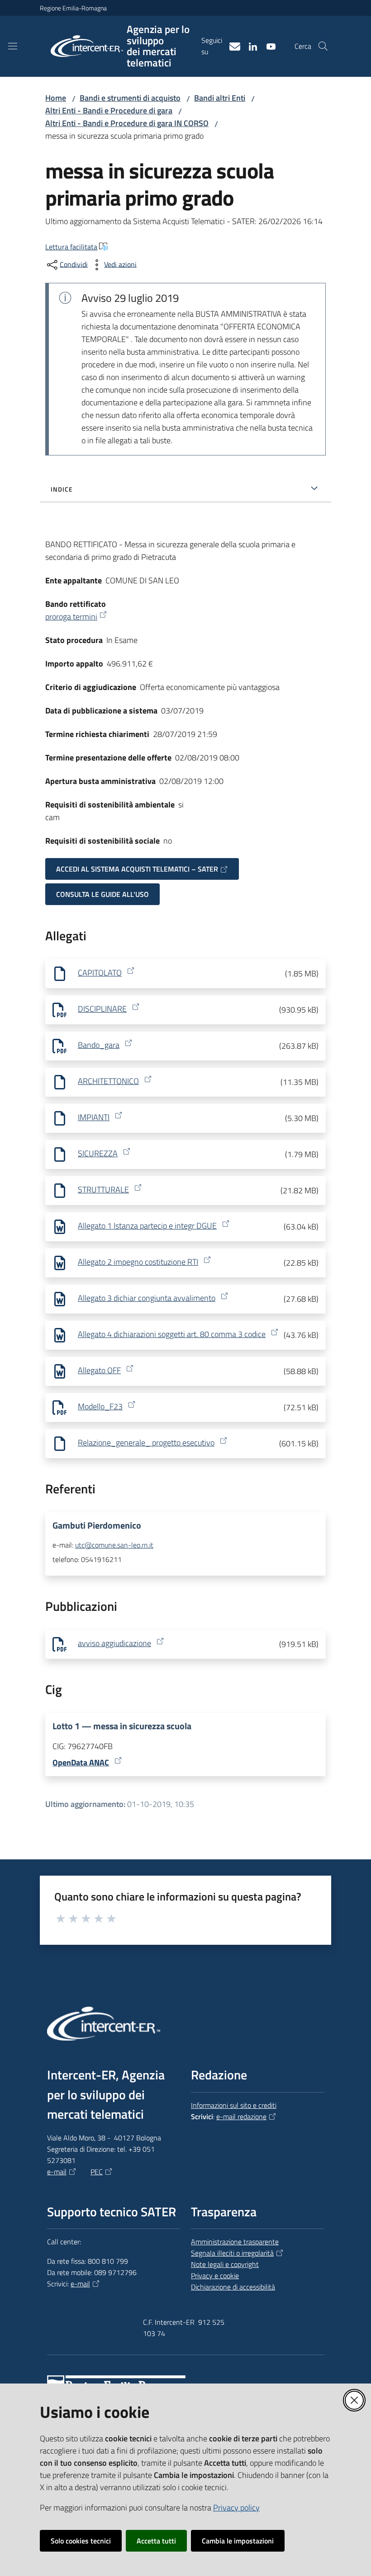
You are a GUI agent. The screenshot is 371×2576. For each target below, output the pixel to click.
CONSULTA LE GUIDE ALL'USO (102, 894)
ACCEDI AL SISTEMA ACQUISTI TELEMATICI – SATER (137, 869)
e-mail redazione (241, 2116)
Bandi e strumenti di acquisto (130, 98)
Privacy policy (236, 2508)
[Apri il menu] (13, 46)
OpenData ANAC (81, 1762)
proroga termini (71, 617)
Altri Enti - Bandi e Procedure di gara (109, 110)
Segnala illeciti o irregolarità (232, 2253)
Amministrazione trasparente (235, 2242)
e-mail (57, 2172)
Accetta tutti (156, 2541)
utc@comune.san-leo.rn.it (114, 1545)
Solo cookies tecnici (81, 2541)
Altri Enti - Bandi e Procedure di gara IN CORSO (127, 123)
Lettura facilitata (71, 247)
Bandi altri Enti (220, 98)
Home (56, 98)
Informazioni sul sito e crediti (234, 2105)
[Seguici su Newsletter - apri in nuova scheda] (231, 46)
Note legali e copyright (225, 2264)
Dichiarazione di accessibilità (233, 2287)
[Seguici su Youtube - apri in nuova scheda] (267, 46)
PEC (97, 2172)
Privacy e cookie (215, 2276)
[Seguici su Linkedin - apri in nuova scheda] (249, 46)
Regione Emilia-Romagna (73, 8)
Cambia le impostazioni (238, 2541)
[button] (323, 46)
